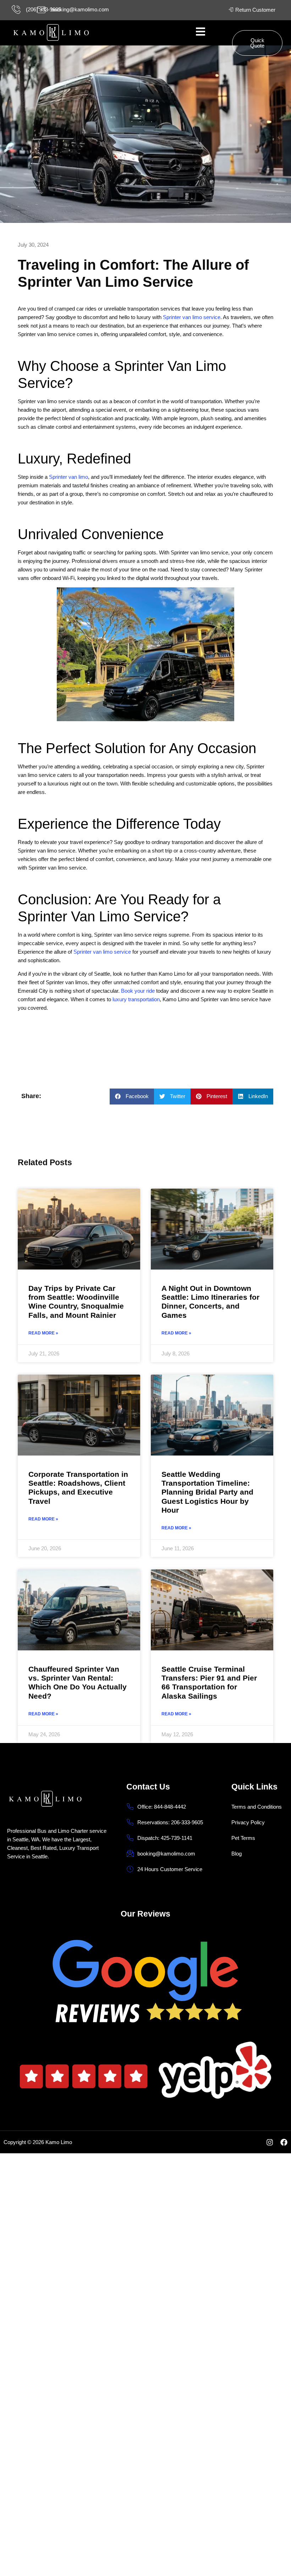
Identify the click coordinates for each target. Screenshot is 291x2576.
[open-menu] (204, 33)
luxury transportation (136, 999)
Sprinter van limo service (192, 317)
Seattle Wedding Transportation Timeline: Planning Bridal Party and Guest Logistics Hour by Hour (207, 1492)
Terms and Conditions (257, 1807)
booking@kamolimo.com (80, 9)
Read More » (43, 1333)
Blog (237, 1854)
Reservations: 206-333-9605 (170, 1822)
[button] (132, 1097)
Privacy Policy (248, 1822)
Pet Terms (243, 1838)
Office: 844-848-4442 (162, 1807)
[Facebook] (284, 2142)
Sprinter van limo (68, 477)
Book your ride (138, 991)
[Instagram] (270, 2142)
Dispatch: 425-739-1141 (165, 1838)
